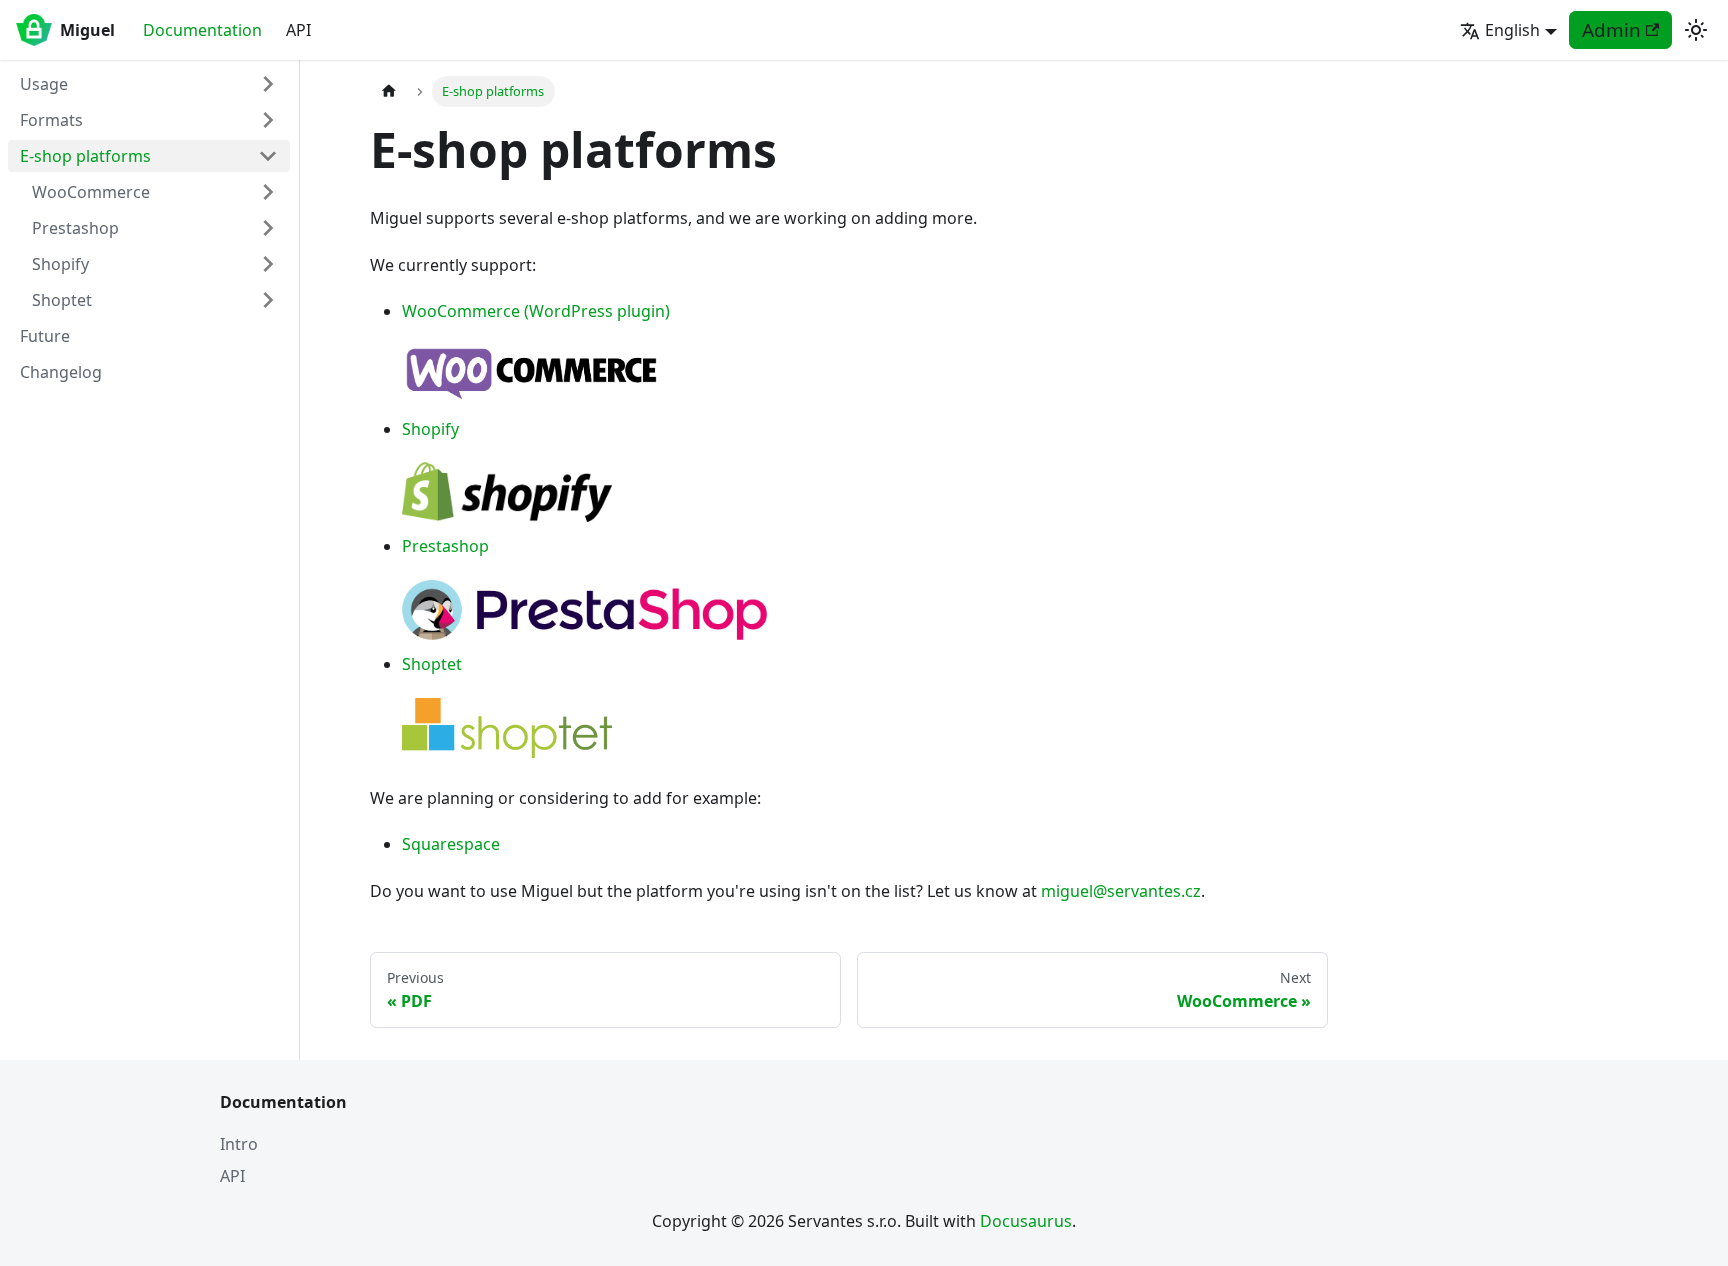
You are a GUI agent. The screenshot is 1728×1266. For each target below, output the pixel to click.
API (298, 30)
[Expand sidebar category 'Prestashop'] (268, 228)
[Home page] (389, 91)
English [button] (1512, 30)
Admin (1611, 30)
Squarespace (451, 844)
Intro (239, 1144)
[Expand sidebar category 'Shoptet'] (268, 300)
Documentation (202, 30)
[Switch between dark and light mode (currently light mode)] (1696, 30)
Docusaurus (1026, 1221)
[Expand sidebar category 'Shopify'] (268, 264)
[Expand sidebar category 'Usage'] (268, 84)
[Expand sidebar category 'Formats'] (268, 120)
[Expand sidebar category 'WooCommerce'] (268, 192)
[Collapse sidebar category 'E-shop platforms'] (268, 156)
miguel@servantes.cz (1121, 891)
